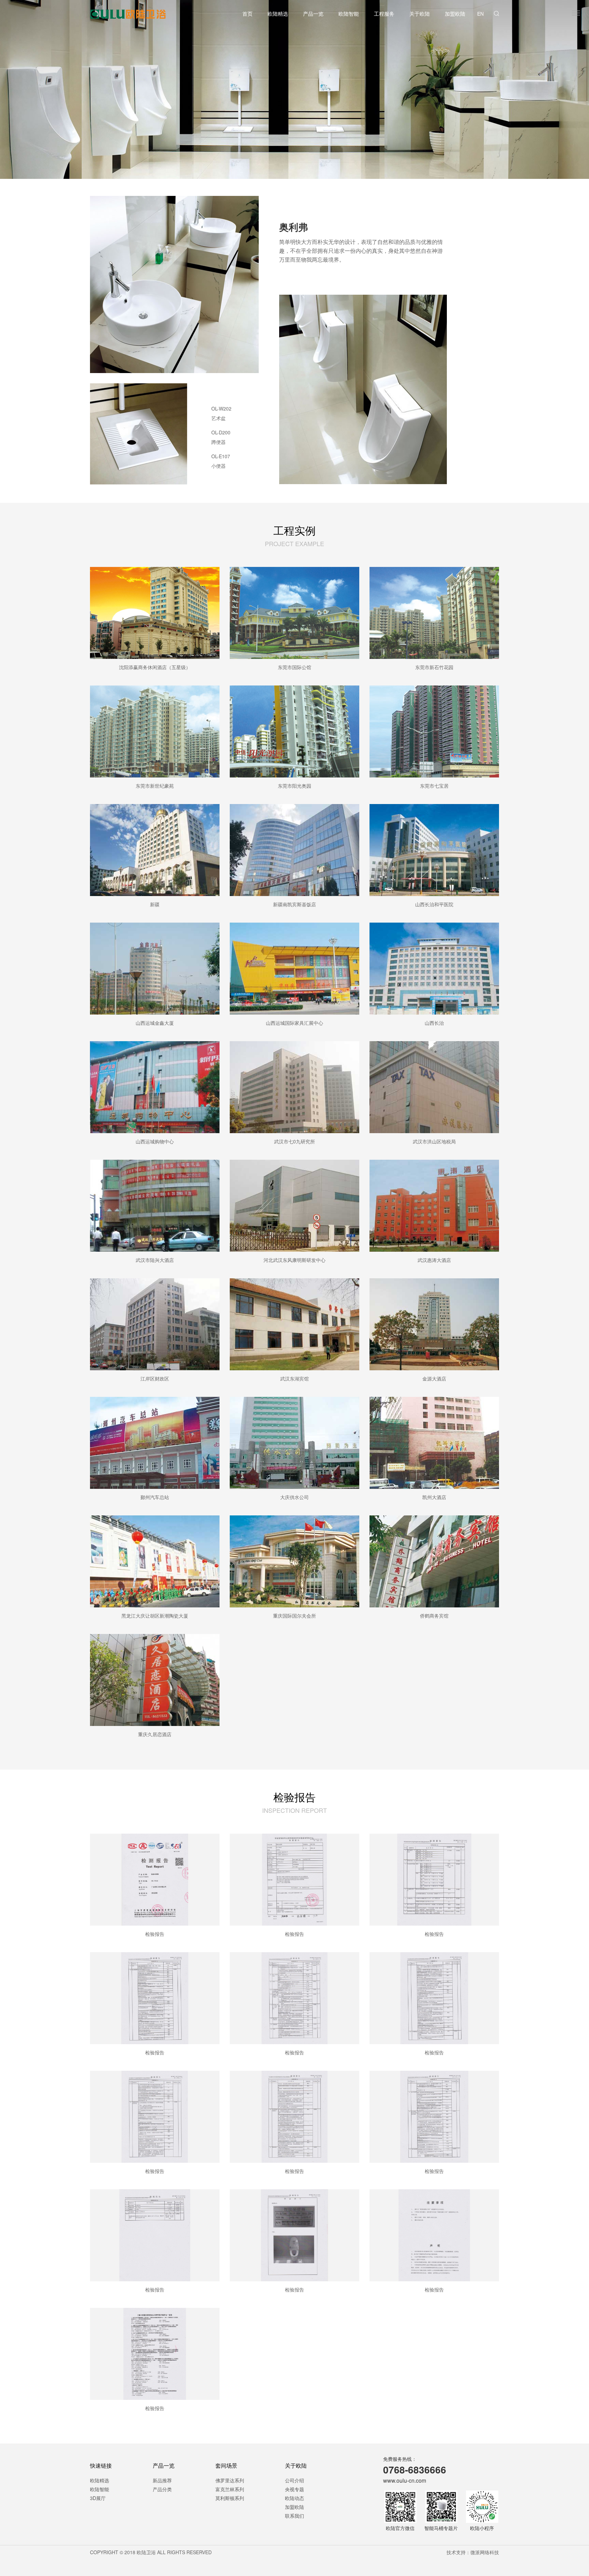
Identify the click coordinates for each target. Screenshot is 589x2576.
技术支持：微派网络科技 (473, 2552)
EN (480, 14)
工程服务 (384, 13)
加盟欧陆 (455, 13)
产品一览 (313, 13)
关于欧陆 (420, 13)
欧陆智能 (349, 13)
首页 (247, 13)
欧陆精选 (278, 13)
